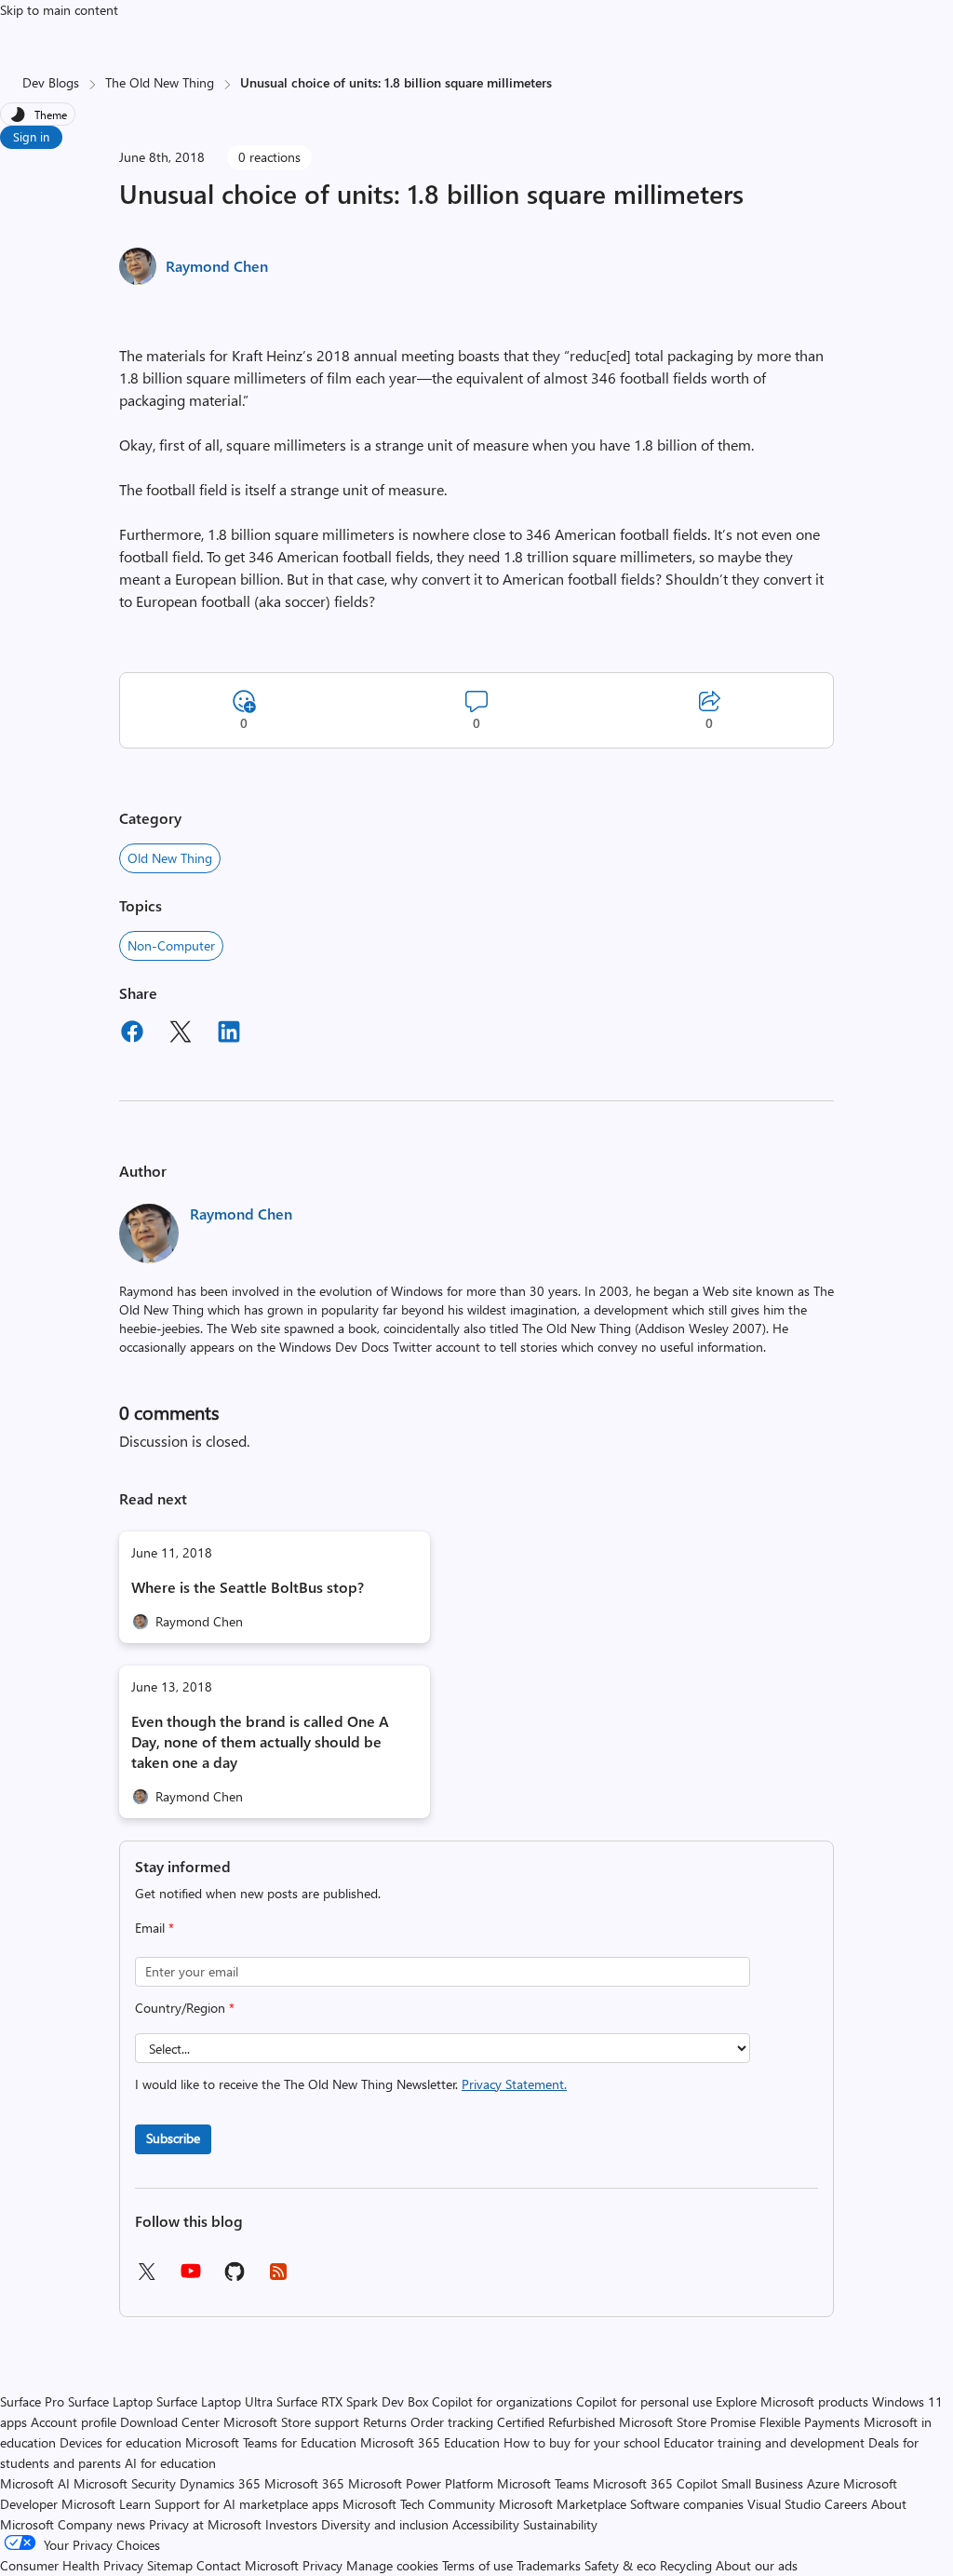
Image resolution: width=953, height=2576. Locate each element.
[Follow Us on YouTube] (191, 2278)
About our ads (757, 2565)
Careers (846, 2504)
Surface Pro (32, 2401)
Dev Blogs (51, 82)
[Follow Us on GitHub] (235, 2278)
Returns (385, 2422)
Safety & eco (620, 2565)
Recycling (686, 2565)
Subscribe (173, 2138)
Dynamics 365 (220, 2483)
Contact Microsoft (248, 2565)
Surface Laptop (110, 2401)
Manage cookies (392, 2565)
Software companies (687, 2504)
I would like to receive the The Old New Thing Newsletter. (351, 2084)
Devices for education (121, 2442)
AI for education (170, 2463)
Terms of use (477, 2565)
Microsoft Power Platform (421, 2483)
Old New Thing (170, 858)
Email (154, 1928)
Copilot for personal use (644, 2401)
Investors (291, 2524)
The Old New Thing (160, 82)
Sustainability (560, 2524)
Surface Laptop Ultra (215, 2401)
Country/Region (185, 2008)
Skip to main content (59, 10)
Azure (823, 2483)
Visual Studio (784, 2504)
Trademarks (549, 2565)
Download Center (170, 2422)
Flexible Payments (810, 2422)
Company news (101, 2524)
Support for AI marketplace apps (247, 2504)
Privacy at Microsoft (205, 2524)
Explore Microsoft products (792, 2401)
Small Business (762, 2483)
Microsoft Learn (106, 2504)
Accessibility (486, 2524)
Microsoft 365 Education (430, 2442)
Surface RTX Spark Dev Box (352, 2401)
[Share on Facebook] (132, 1034)
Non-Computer (171, 945)
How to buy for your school (582, 2442)
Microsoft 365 (304, 2483)
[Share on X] (181, 1034)
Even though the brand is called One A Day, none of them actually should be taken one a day (260, 1741)
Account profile (74, 2422)
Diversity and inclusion (385, 2524)
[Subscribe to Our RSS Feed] (278, 2278)
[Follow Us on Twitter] (146, 2278)
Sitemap (170, 2565)
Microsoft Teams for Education (271, 2442)
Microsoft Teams (543, 2483)
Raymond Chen (217, 266)
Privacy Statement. (514, 2084)
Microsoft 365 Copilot (655, 2483)
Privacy (324, 2565)
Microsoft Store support (291, 2422)
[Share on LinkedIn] (229, 1034)
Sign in (31, 136)
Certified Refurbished (556, 2422)
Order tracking (452, 2422)
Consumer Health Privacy (72, 2565)
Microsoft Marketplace (563, 2504)
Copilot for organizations (502, 2401)
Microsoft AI (35, 2483)
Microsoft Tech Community (419, 2504)
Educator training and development (764, 2442)
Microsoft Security (125, 2483)
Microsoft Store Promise (687, 2422)
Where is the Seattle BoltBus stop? (248, 1587)
